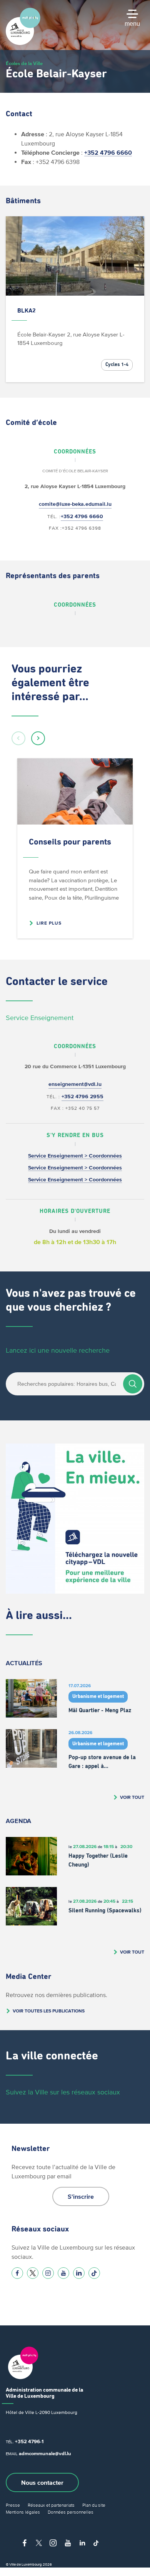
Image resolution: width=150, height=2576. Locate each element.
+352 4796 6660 (108, 152)
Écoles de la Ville (24, 63)
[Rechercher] (133, 1384)
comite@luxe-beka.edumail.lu (75, 504)
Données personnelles (71, 2512)
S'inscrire (81, 2196)
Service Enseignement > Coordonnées (75, 1156)
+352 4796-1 (29, 2441)
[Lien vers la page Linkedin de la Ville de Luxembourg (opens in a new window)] (79, 2273)
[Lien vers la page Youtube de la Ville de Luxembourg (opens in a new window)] (63, 2273)
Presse (13, 2505)
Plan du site (94, 2505)
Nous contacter (42, 2482)
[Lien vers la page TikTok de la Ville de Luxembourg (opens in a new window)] (94, 2273)
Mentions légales (23, 2512)
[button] (18, 738)
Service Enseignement (40, 1018)
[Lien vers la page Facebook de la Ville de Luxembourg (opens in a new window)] (17, 2273)
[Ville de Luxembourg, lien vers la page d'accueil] (23, 43)
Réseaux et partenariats (51, 2505)
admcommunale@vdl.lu (45, 2453)
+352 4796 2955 (82, 1096)
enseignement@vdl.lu (75, 1084)
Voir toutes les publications (49, 2011)
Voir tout (132, 1797)
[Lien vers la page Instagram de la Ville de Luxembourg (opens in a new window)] (48, 2273)
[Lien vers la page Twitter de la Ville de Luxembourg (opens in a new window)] (33, 2273)
